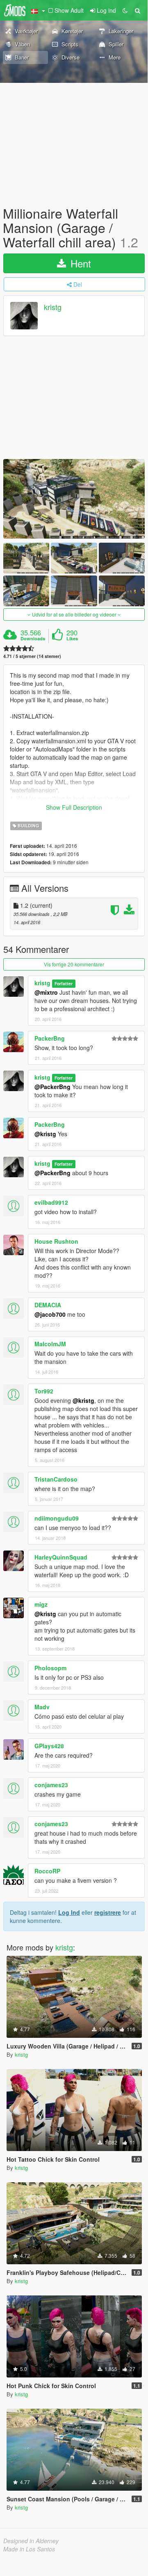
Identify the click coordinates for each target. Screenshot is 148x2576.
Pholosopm (50, 1668)
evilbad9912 (51, 1202)
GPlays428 (49, 1746)
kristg (53, 307)
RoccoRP (47, 1871)
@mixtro (46, 992)
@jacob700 (50, 1314)
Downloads (33, 639)
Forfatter (64, 983)
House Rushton (56, 1241)
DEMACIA (48, 1305)
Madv (42, 1707)
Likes (72, 639)
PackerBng (50, 1038)
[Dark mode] (125, 10)
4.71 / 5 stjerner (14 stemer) (32, 656)
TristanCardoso (56, 1479)
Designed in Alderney (31, 2541)
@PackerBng (52, 1087)
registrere (108, 1912)
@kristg (45, 1134)
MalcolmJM (50, 1344)
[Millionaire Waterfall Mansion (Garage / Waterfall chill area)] (74, 499)
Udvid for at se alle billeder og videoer (74, 614)
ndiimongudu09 (57, 1518)
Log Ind (69, 1912)
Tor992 (44, 1391)
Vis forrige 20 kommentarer (74, 964)
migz (41, 1604)
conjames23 (51, 1785)
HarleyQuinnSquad (61, 1557)
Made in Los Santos (29, 2549)
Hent (79, 263)
